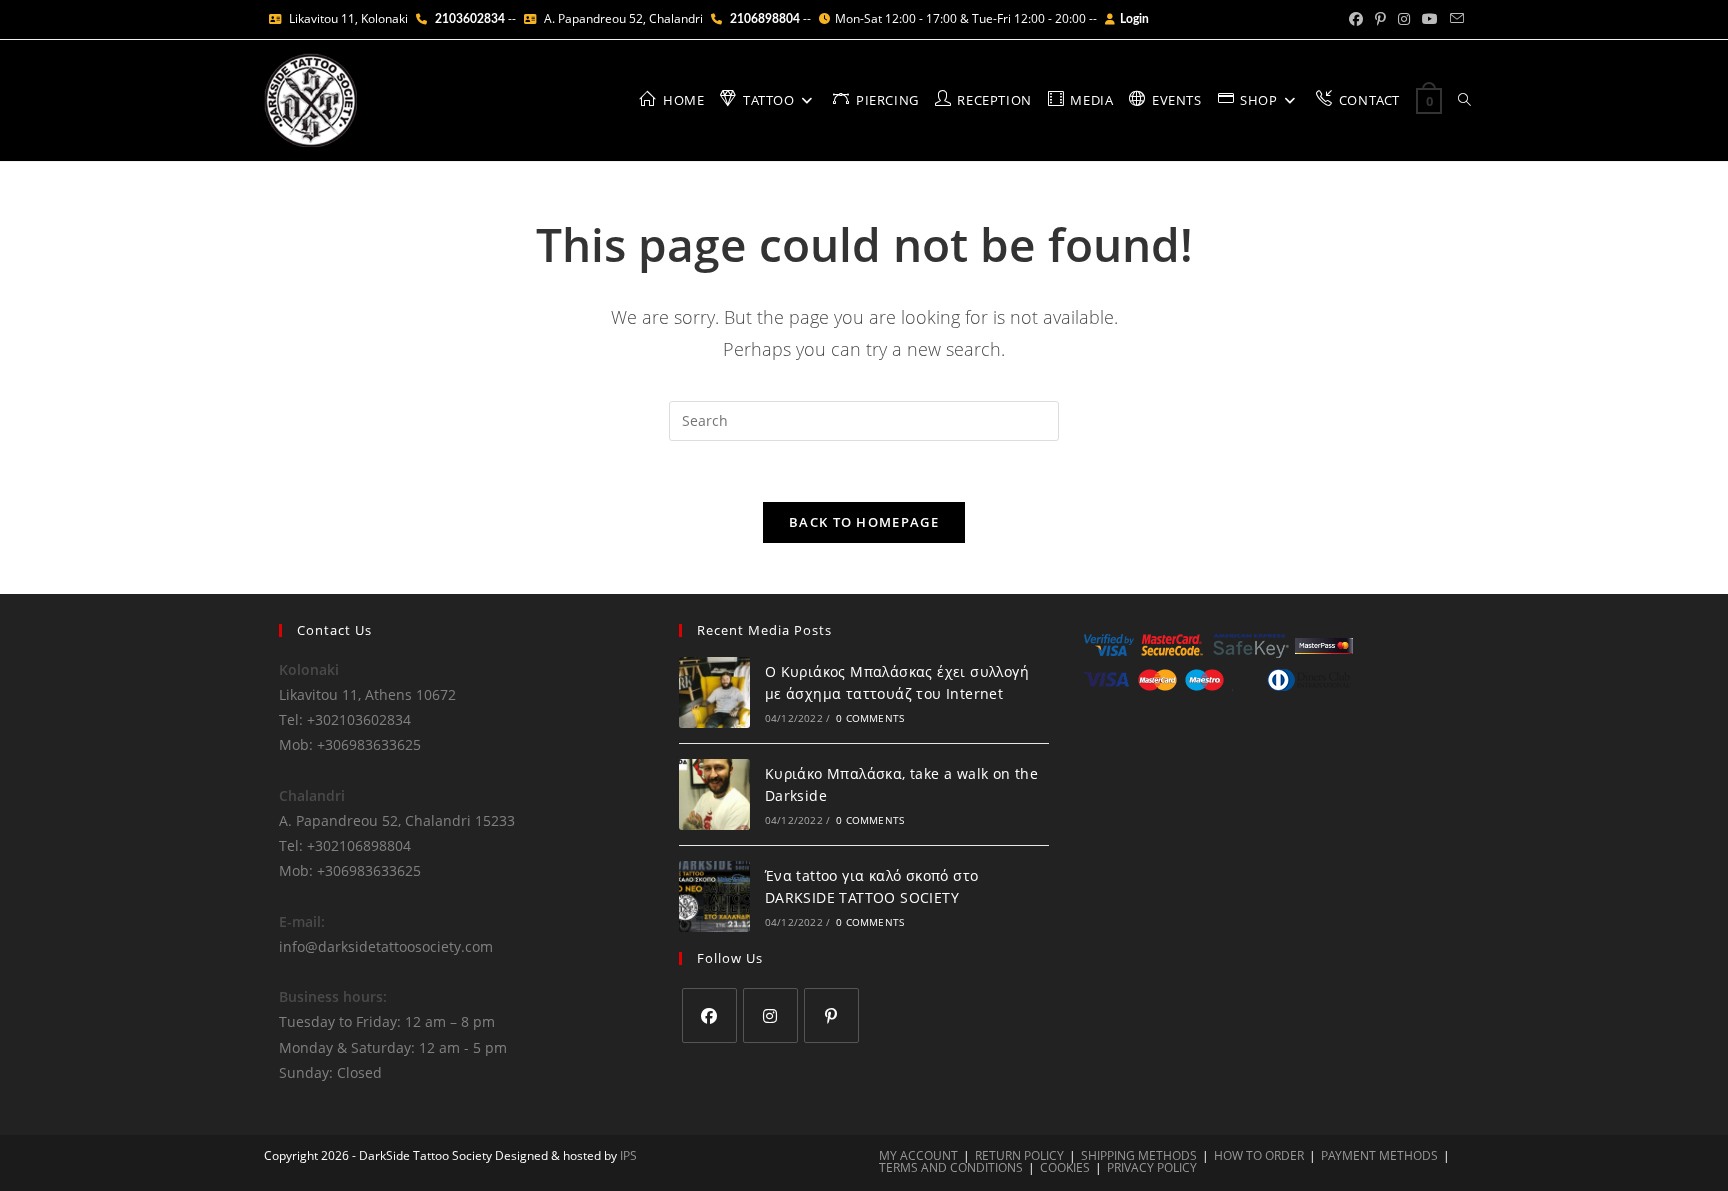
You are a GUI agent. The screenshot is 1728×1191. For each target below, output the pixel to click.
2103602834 (470, 19)
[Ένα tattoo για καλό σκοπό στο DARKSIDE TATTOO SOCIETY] (714, 896)
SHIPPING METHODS (1139, 1155)
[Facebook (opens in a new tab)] (1356, 19)
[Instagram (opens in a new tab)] (1404, 19)
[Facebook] (709, 1015)
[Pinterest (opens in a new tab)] (1380, 19)
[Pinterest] (831, 1015)
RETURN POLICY (1019, 1155)
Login (1134, 19)
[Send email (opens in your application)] (1454, 19)
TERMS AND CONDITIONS (951, 1167)
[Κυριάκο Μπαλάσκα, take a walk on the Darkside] (714, 794)
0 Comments (870, 718)
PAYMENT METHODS (1379, 1155)
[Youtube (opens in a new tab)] (1430, 19)
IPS (628, 1155)
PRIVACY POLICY (1152, 1167)
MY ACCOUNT (918, 1155)
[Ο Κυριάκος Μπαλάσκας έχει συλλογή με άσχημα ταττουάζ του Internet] (714, 692)
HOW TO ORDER (1259, 1155)
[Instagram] (770, 1015)
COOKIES (1065, 1167)
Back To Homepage (864, 522)
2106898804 (765, 19)
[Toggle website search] (1464, 100)
